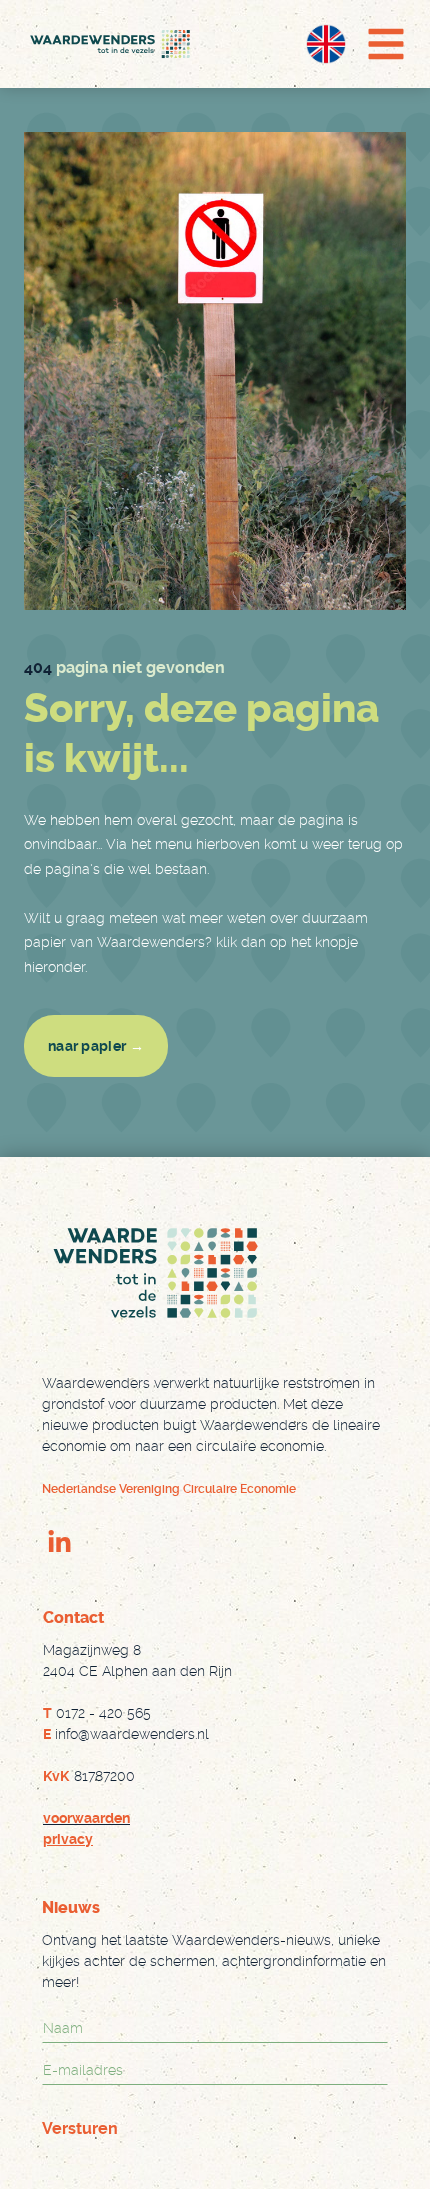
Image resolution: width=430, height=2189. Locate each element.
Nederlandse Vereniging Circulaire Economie (169, 1489)
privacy (68, 1839)
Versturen (80, 2128)
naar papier (96, 1046)
